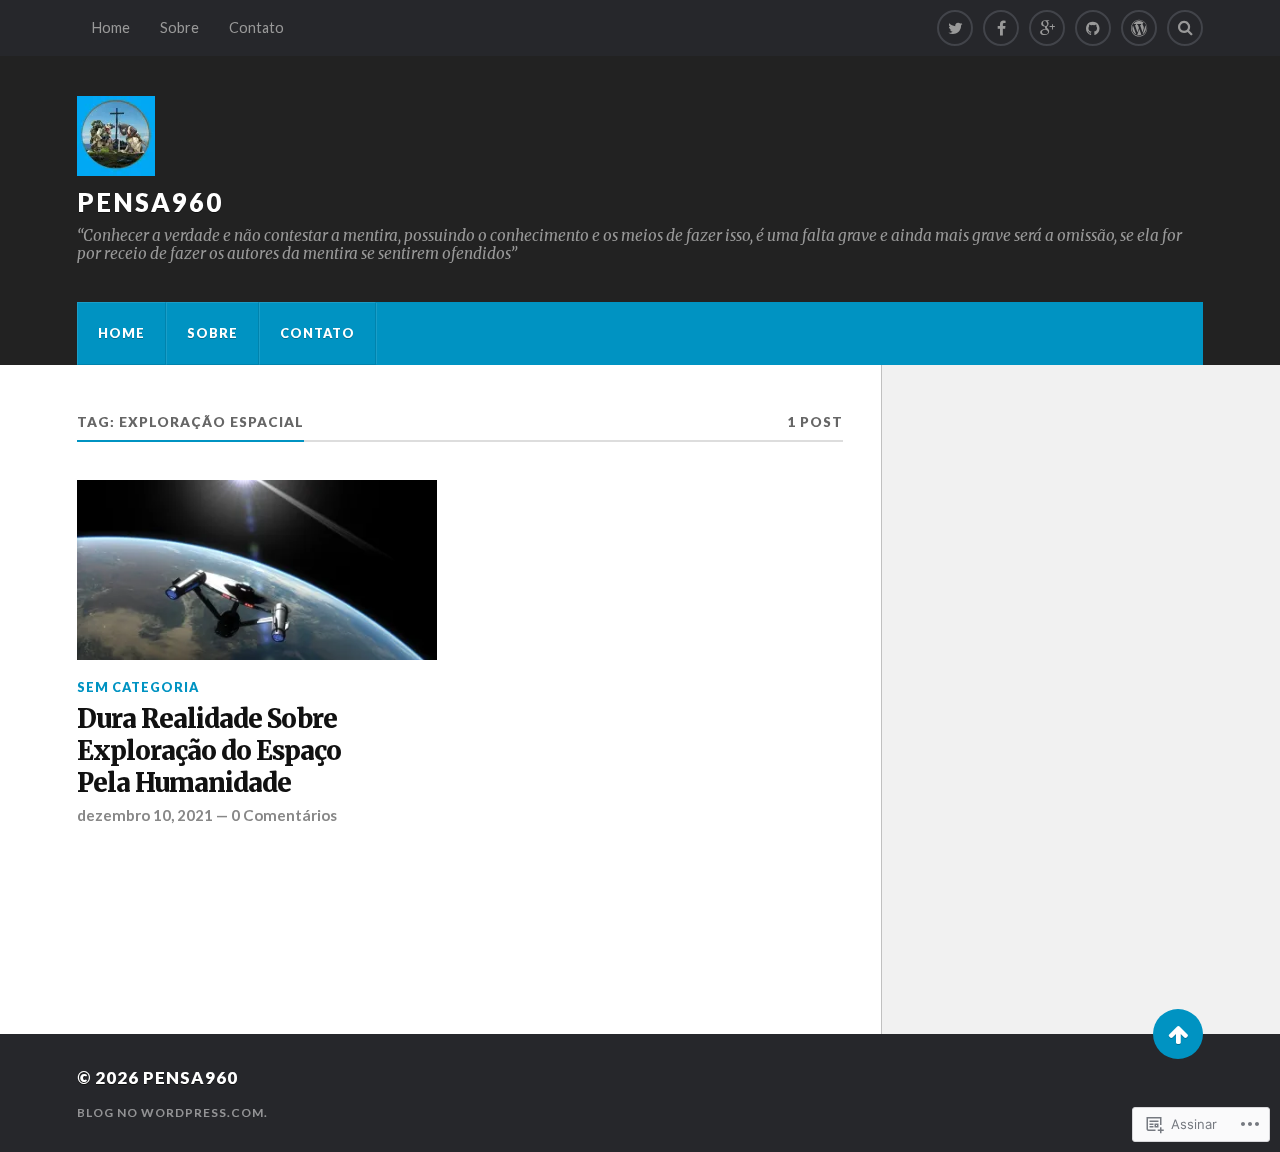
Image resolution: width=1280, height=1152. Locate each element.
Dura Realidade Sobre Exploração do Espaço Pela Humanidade (209, 751)
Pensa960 (150, 202)
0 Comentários (284, 815)
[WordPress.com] (1139, 28)
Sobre (179, 27)
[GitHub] (1093, 28)
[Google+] (1047, 28)
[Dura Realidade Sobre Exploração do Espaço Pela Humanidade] (257, 570)
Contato (256, 27)
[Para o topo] (1178, 1034)
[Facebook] (1001, 28)
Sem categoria (138, 687)
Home (111, 27)
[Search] (1185, 28)
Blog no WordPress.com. (172, 1112)
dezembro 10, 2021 (145, 815)
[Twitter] (955, 28)
